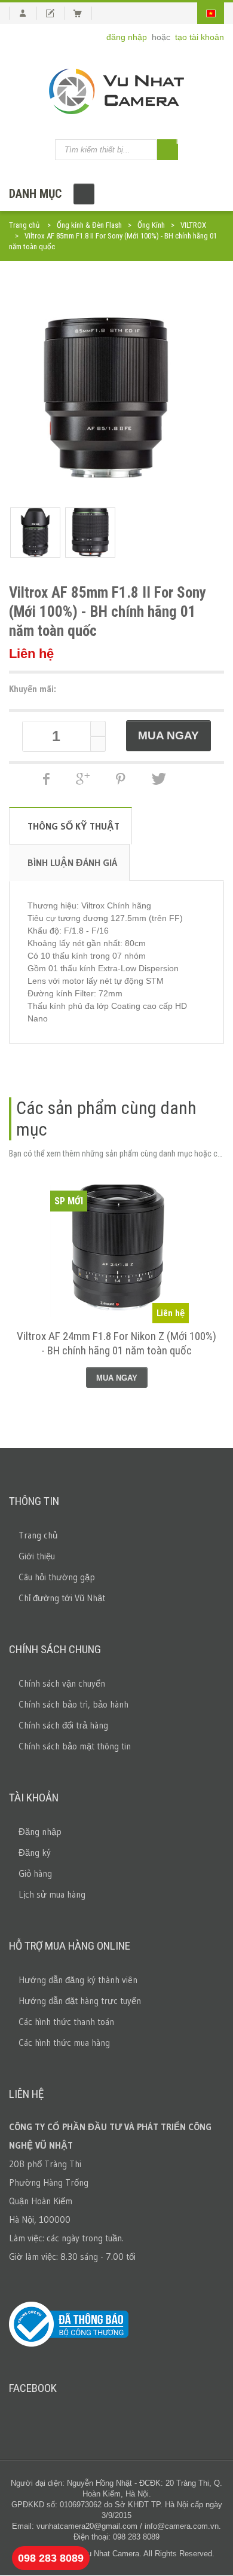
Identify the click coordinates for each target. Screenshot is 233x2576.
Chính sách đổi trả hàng (63, 1725)
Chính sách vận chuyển (62, 1683)
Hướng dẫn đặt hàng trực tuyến (80, 2001)
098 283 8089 (51, 2558)
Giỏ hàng (35, 1873)
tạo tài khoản (200, 37)
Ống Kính (151, 225)
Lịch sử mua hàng (52, 1894)
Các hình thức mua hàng (64, 2043)
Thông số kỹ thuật (73, 826)
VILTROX (193, 225)
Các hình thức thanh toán (66, 2022)
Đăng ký (35, 1853)
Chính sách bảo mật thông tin (75, 1746)
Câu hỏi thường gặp (57, 1577)
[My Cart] (83, 13)
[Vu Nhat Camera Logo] (116, 91)
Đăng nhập (40, 1832)
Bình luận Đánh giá (72, 862)
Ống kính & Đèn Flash (89, 225)
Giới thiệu (37, 1556)
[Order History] (55, 13)
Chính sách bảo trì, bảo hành (73, 1704)
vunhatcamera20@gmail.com (87, 2526)
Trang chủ (24, 225)
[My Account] (23, 13)
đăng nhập (128, 37)
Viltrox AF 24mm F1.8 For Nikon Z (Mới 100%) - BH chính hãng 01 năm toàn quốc (116, 1343)
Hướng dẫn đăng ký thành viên (78, 1980)
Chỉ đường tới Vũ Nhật (62, 1598)
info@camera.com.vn (182, 2526)
